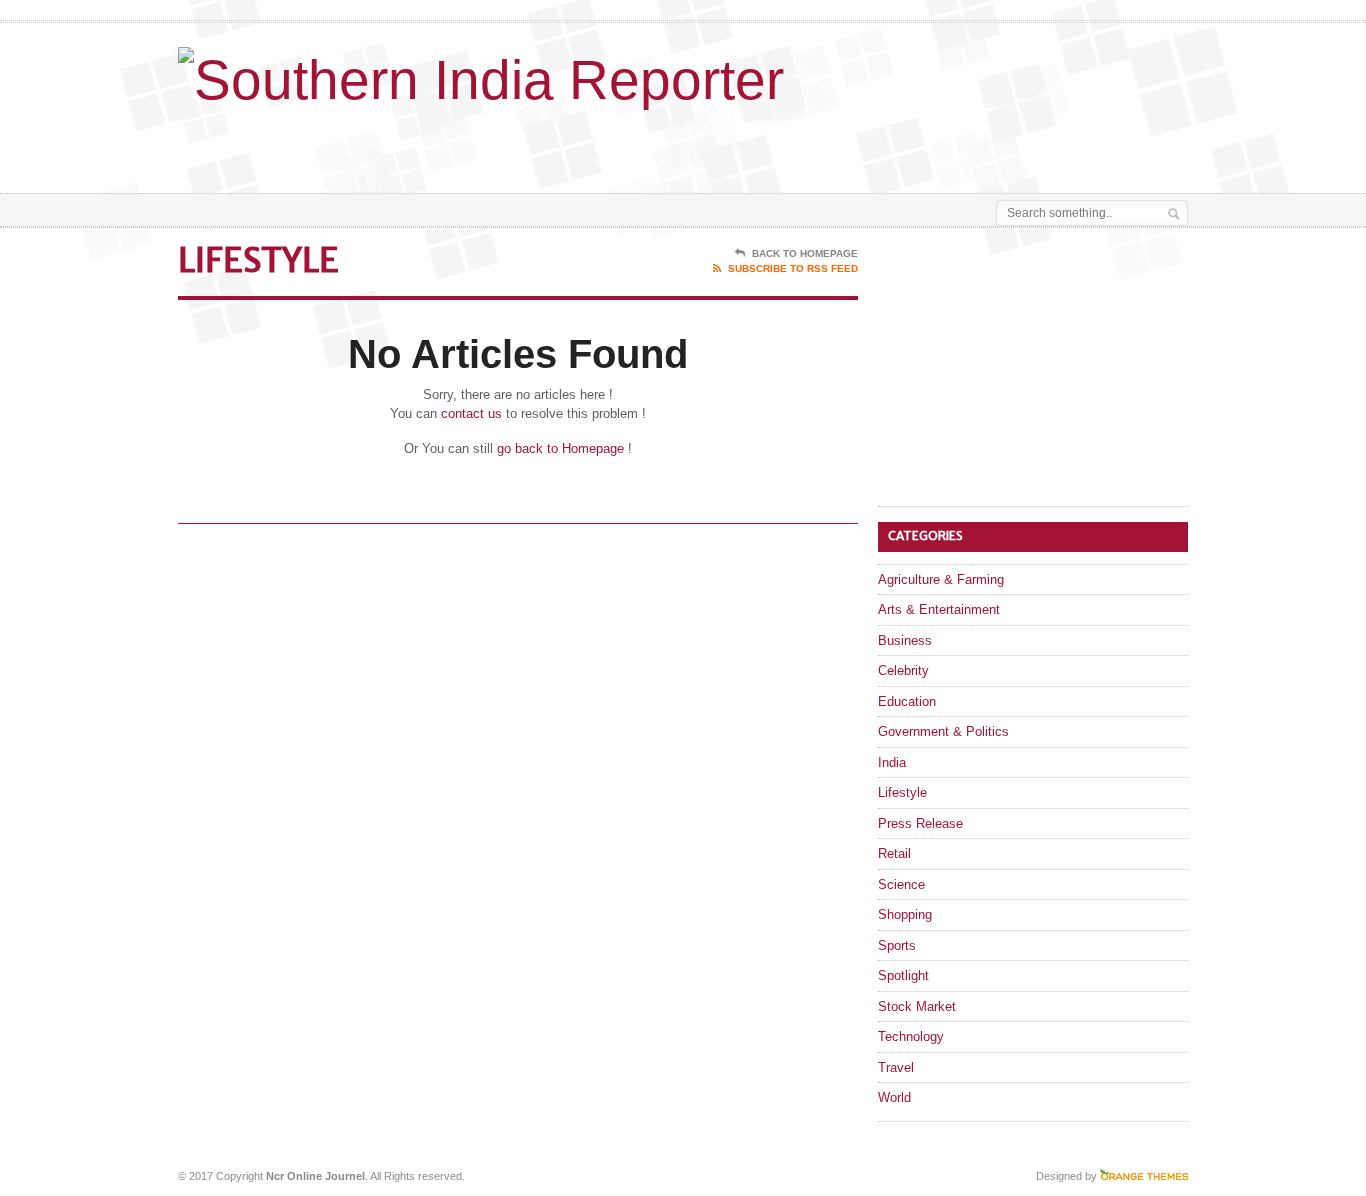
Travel (896, 1067)
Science (901, 884)
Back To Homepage (805, 253)
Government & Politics (943, 731)
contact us (471, 413)
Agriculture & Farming (941, 579)
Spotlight (903, 975)
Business (905, 640)
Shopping (905, 914)
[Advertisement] (954, 143)
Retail (894, 853)
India (892, 762)
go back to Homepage (560, 448)
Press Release (920, 823)
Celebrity (903, 670)
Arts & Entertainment (939, 609)
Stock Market (917, 1006)
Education (907, 701)
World (894, 1097)
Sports (897, 945)
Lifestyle (902, 792)
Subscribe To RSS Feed (793, 268)
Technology (911, 1036)
